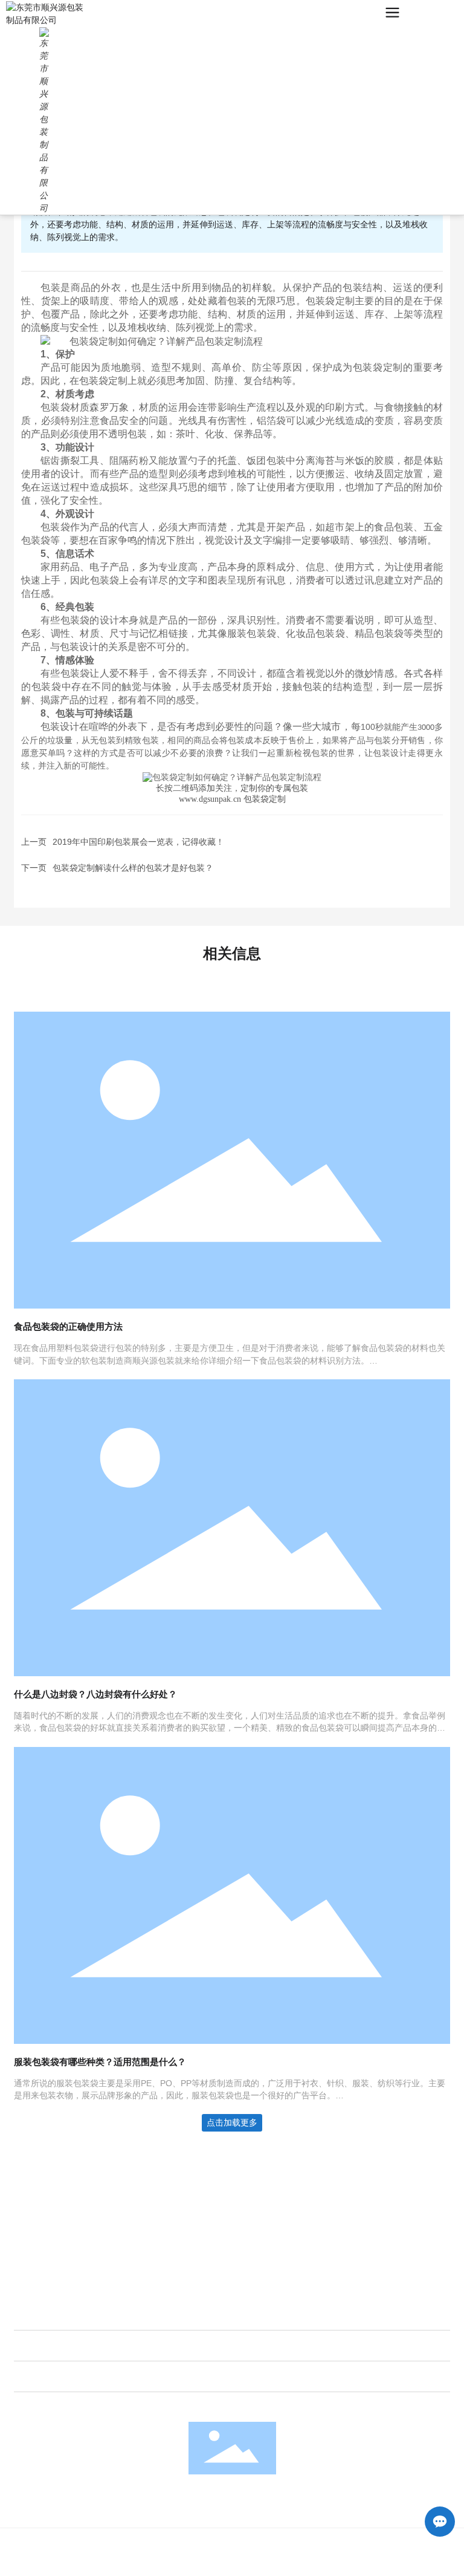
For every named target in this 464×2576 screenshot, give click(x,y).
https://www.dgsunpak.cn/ (88, 2263)
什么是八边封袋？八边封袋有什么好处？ (95, 1694)
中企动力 (169, 2563)
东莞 (197, 2563)
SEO (354, 2563)
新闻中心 (37, 2376)
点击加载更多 (232, 2122)
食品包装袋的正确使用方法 (68, 1326)
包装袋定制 (330, 301)
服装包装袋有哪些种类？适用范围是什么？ (100, 2062)
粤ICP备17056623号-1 (257, 2563)
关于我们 (37, 2315)
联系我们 (32, 2174)
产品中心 (37, 2346)
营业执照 (323, 2563)
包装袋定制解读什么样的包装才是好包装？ (133, 868)
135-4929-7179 (69, 2230)
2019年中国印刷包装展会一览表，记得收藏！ (138, 842)
